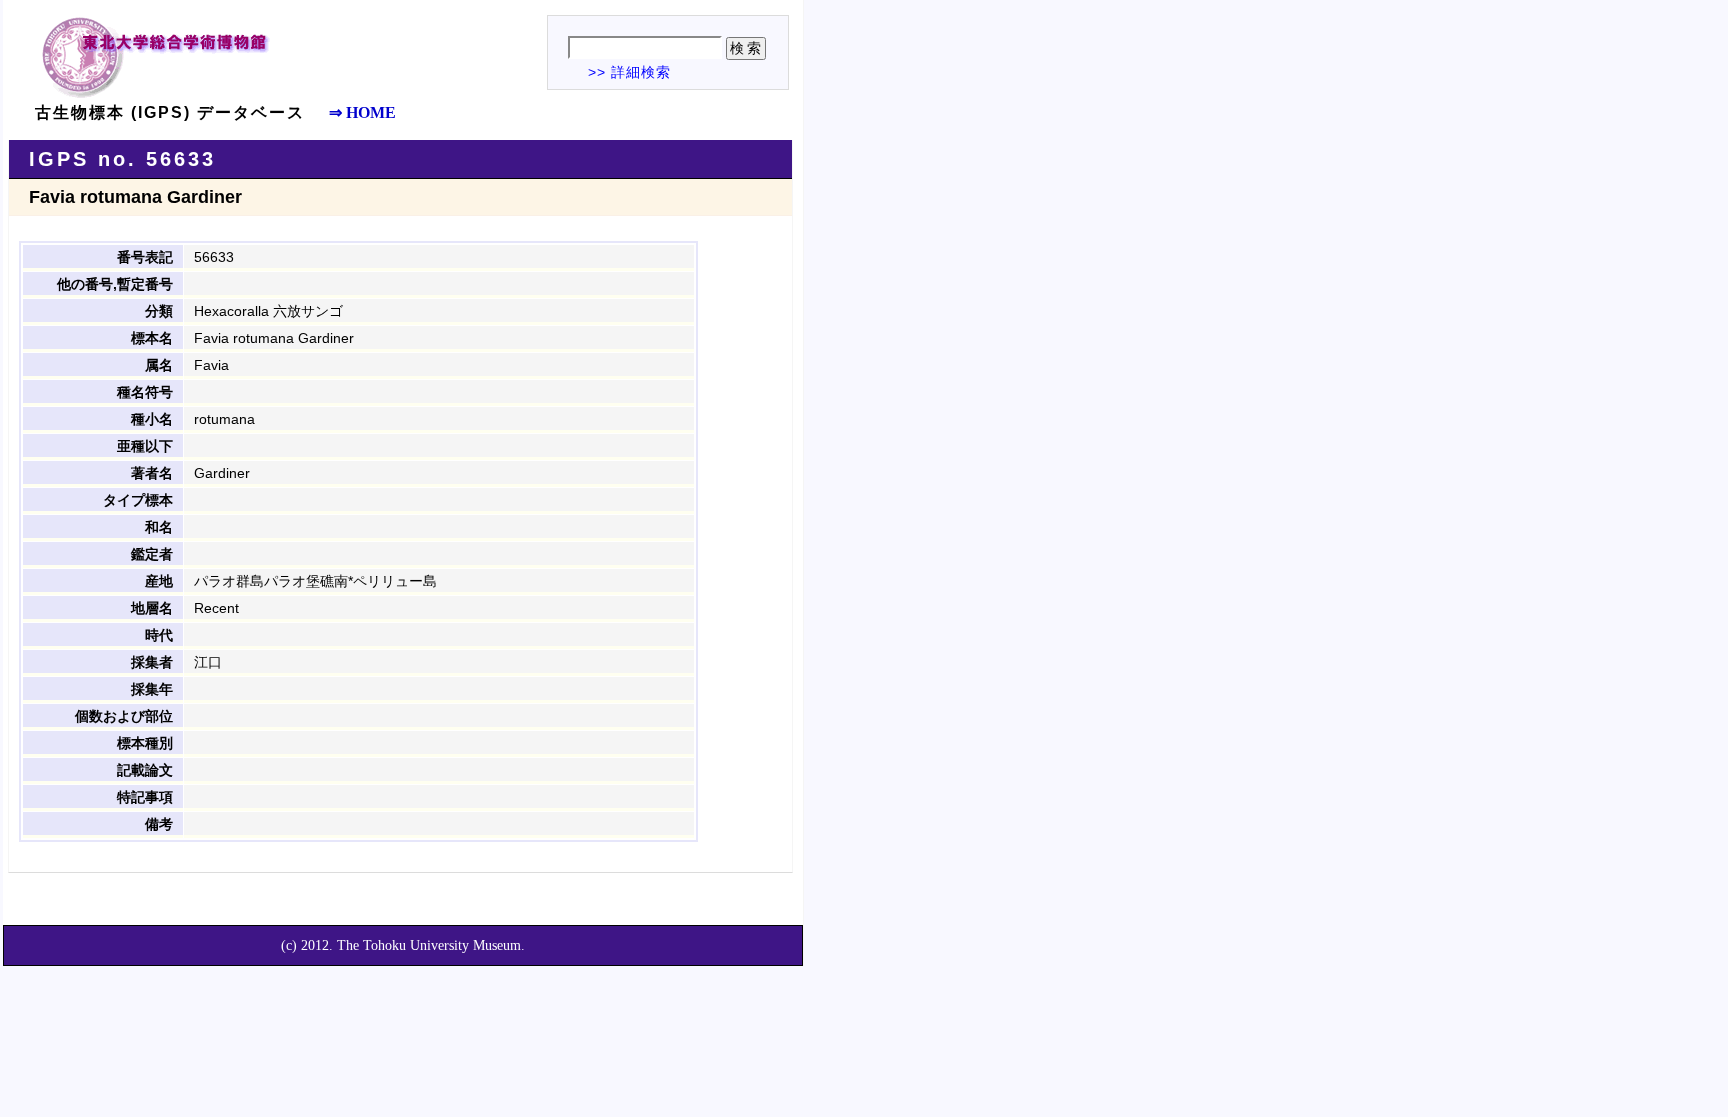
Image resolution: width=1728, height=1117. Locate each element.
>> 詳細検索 (629, 72)
